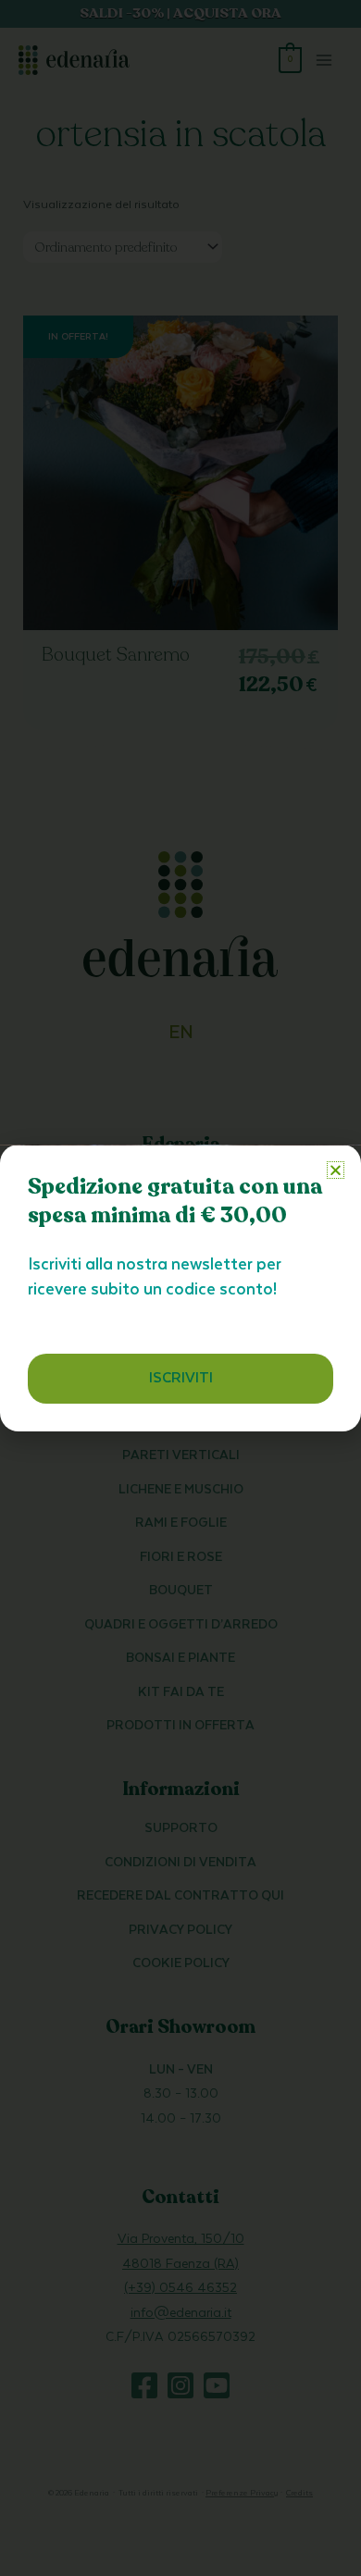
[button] (336, 1170)
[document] (180, 1288)
